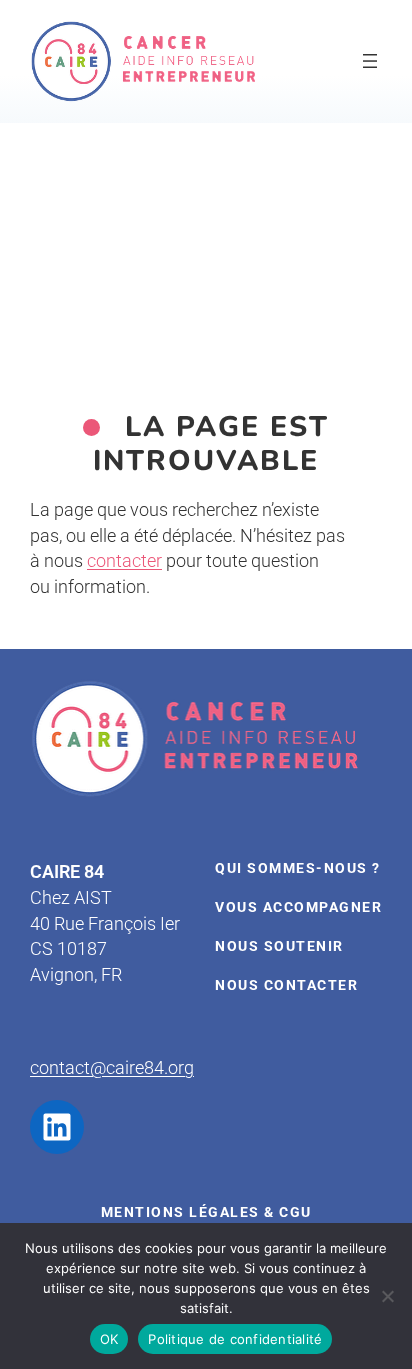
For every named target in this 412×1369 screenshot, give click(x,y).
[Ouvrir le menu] (370, 61)
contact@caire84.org (112, 1067)
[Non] (387, 1296)
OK (109, 1339)
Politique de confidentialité (235, 1339)
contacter (124, 560)
